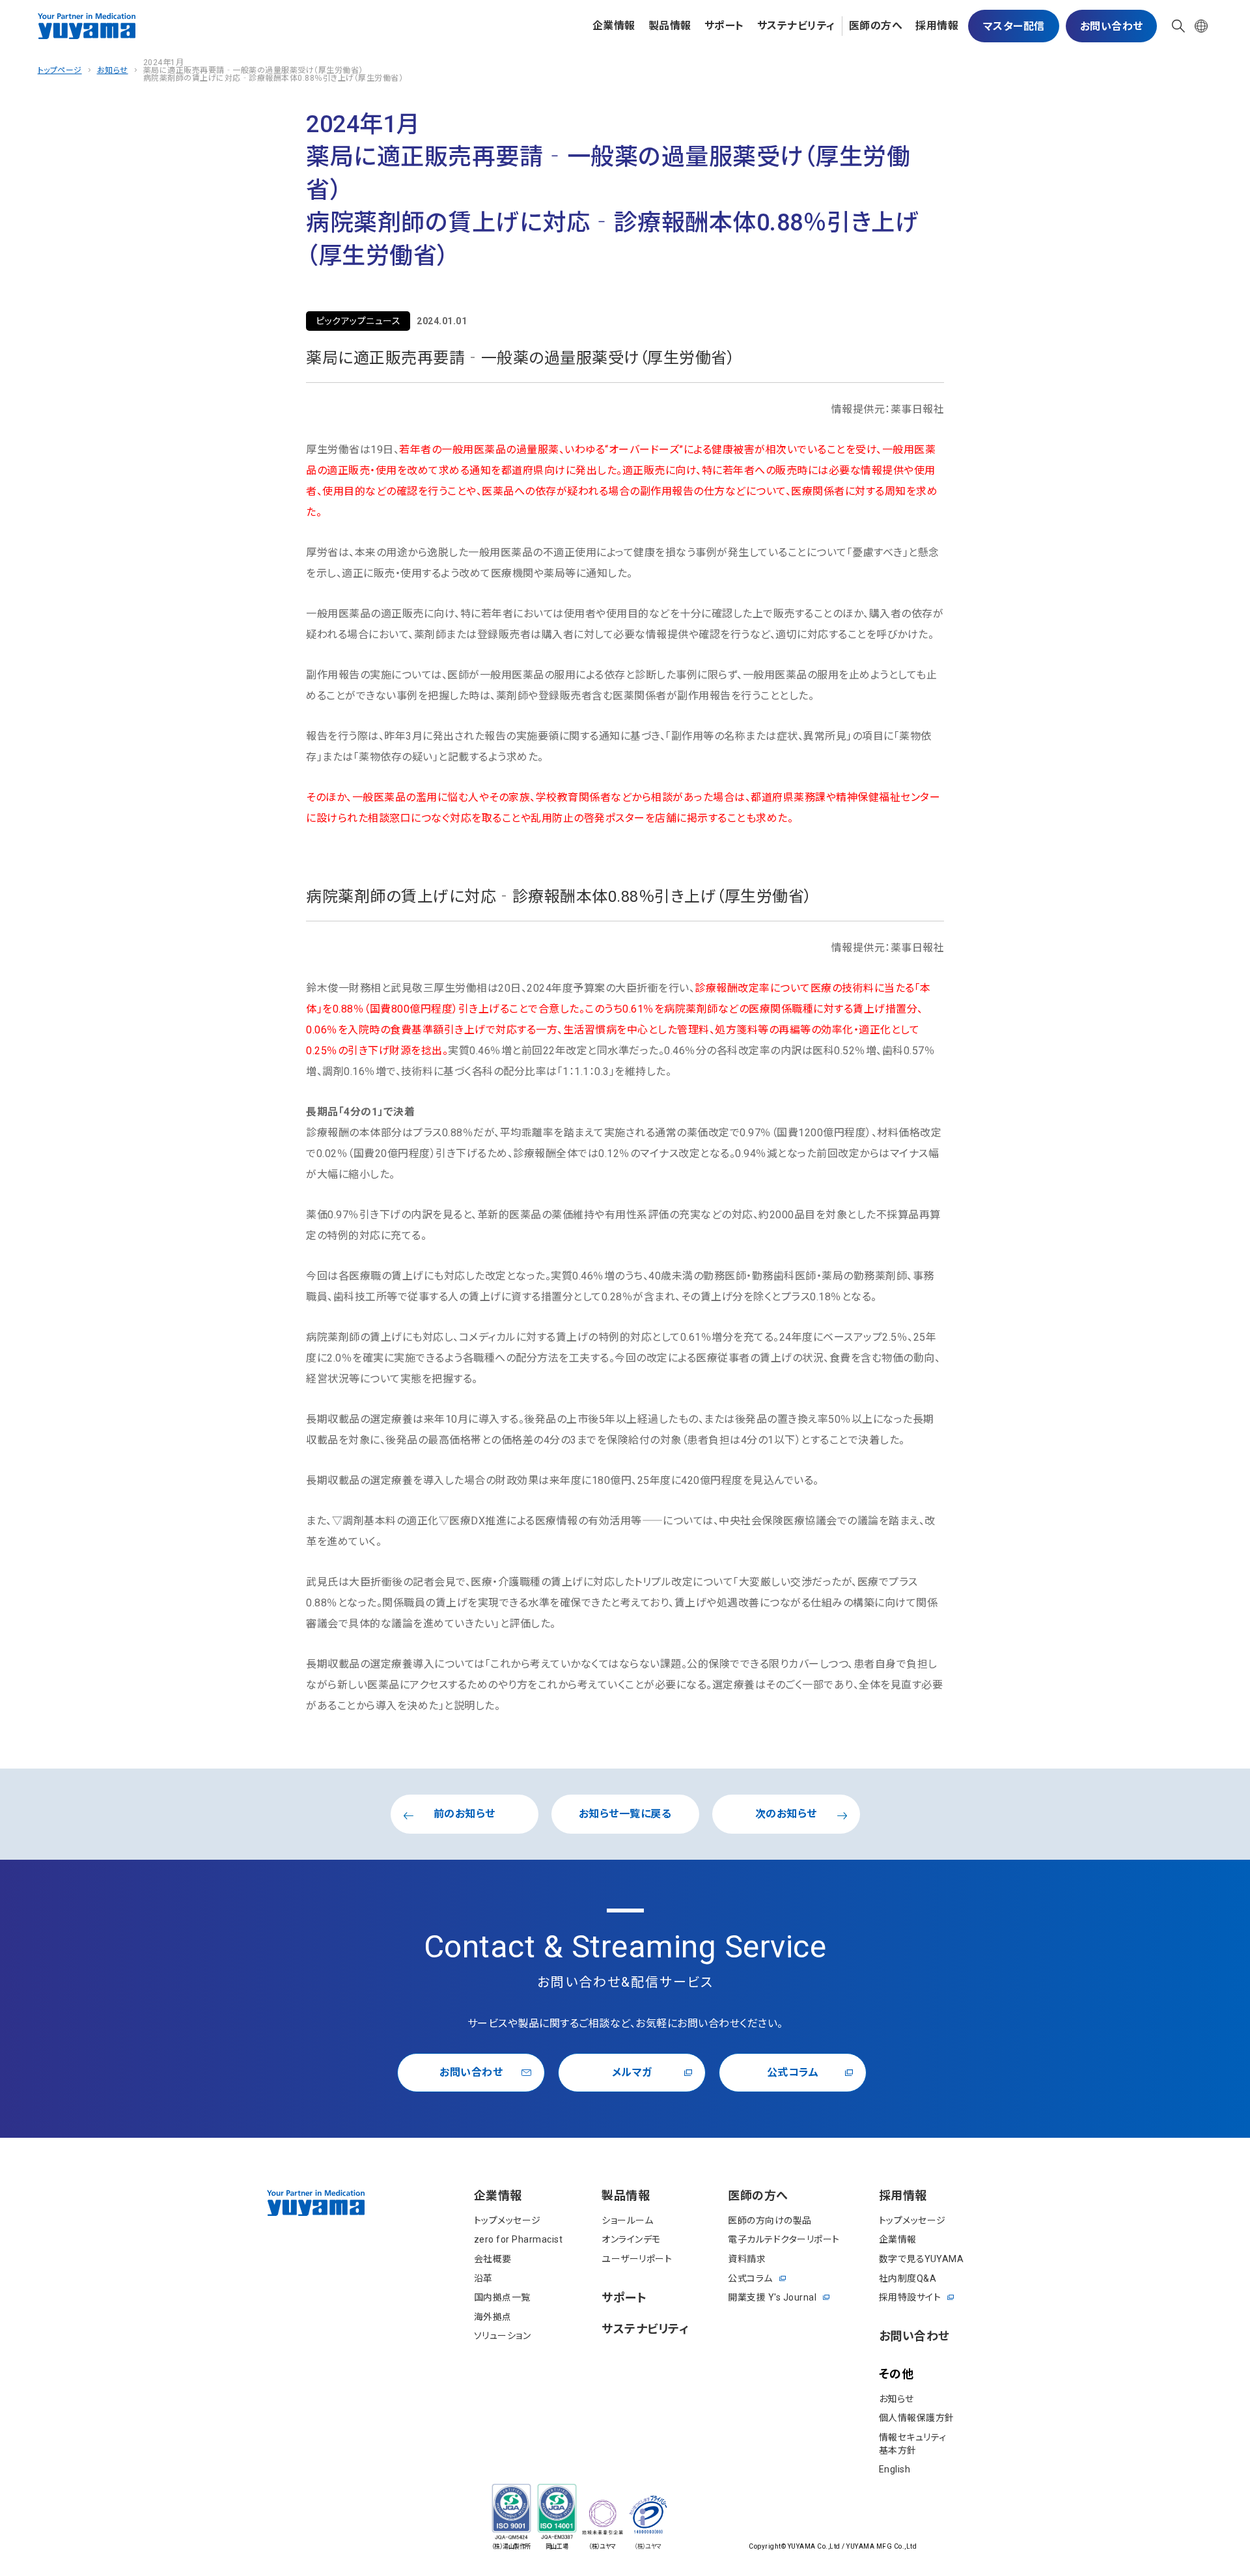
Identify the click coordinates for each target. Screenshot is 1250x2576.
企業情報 (614, 26)
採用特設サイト (910, 2297)
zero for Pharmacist (519, 2239)
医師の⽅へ (876, 26)
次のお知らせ (786, 1814)
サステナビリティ (796, 26)
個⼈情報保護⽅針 (917, 2418)
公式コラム (793, 2072)
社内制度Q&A (908, 2278)
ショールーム (627, 2220)
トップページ (60, 70)
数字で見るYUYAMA (922, 2259)
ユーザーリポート (637, 2259)
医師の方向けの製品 (770, 2220)
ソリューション (503, 2336)
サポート (724, 26)
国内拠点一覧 (502, 2297)
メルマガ (632, 2072)
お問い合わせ (1112, 26)
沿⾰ (483, 2278)
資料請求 (747, 2259)
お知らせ (113, 70)
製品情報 (670, 26)
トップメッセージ (507, 2220)
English (895, 2469)
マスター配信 (1014, 26)
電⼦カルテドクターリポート (784, 2239)
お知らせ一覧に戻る (625, 1814)
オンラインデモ (631, 2239)
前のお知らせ (465, 1814)
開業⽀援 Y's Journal (772, 2297)
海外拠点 (493, 2317)
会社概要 (493, 2259)
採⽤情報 (937, 26)
